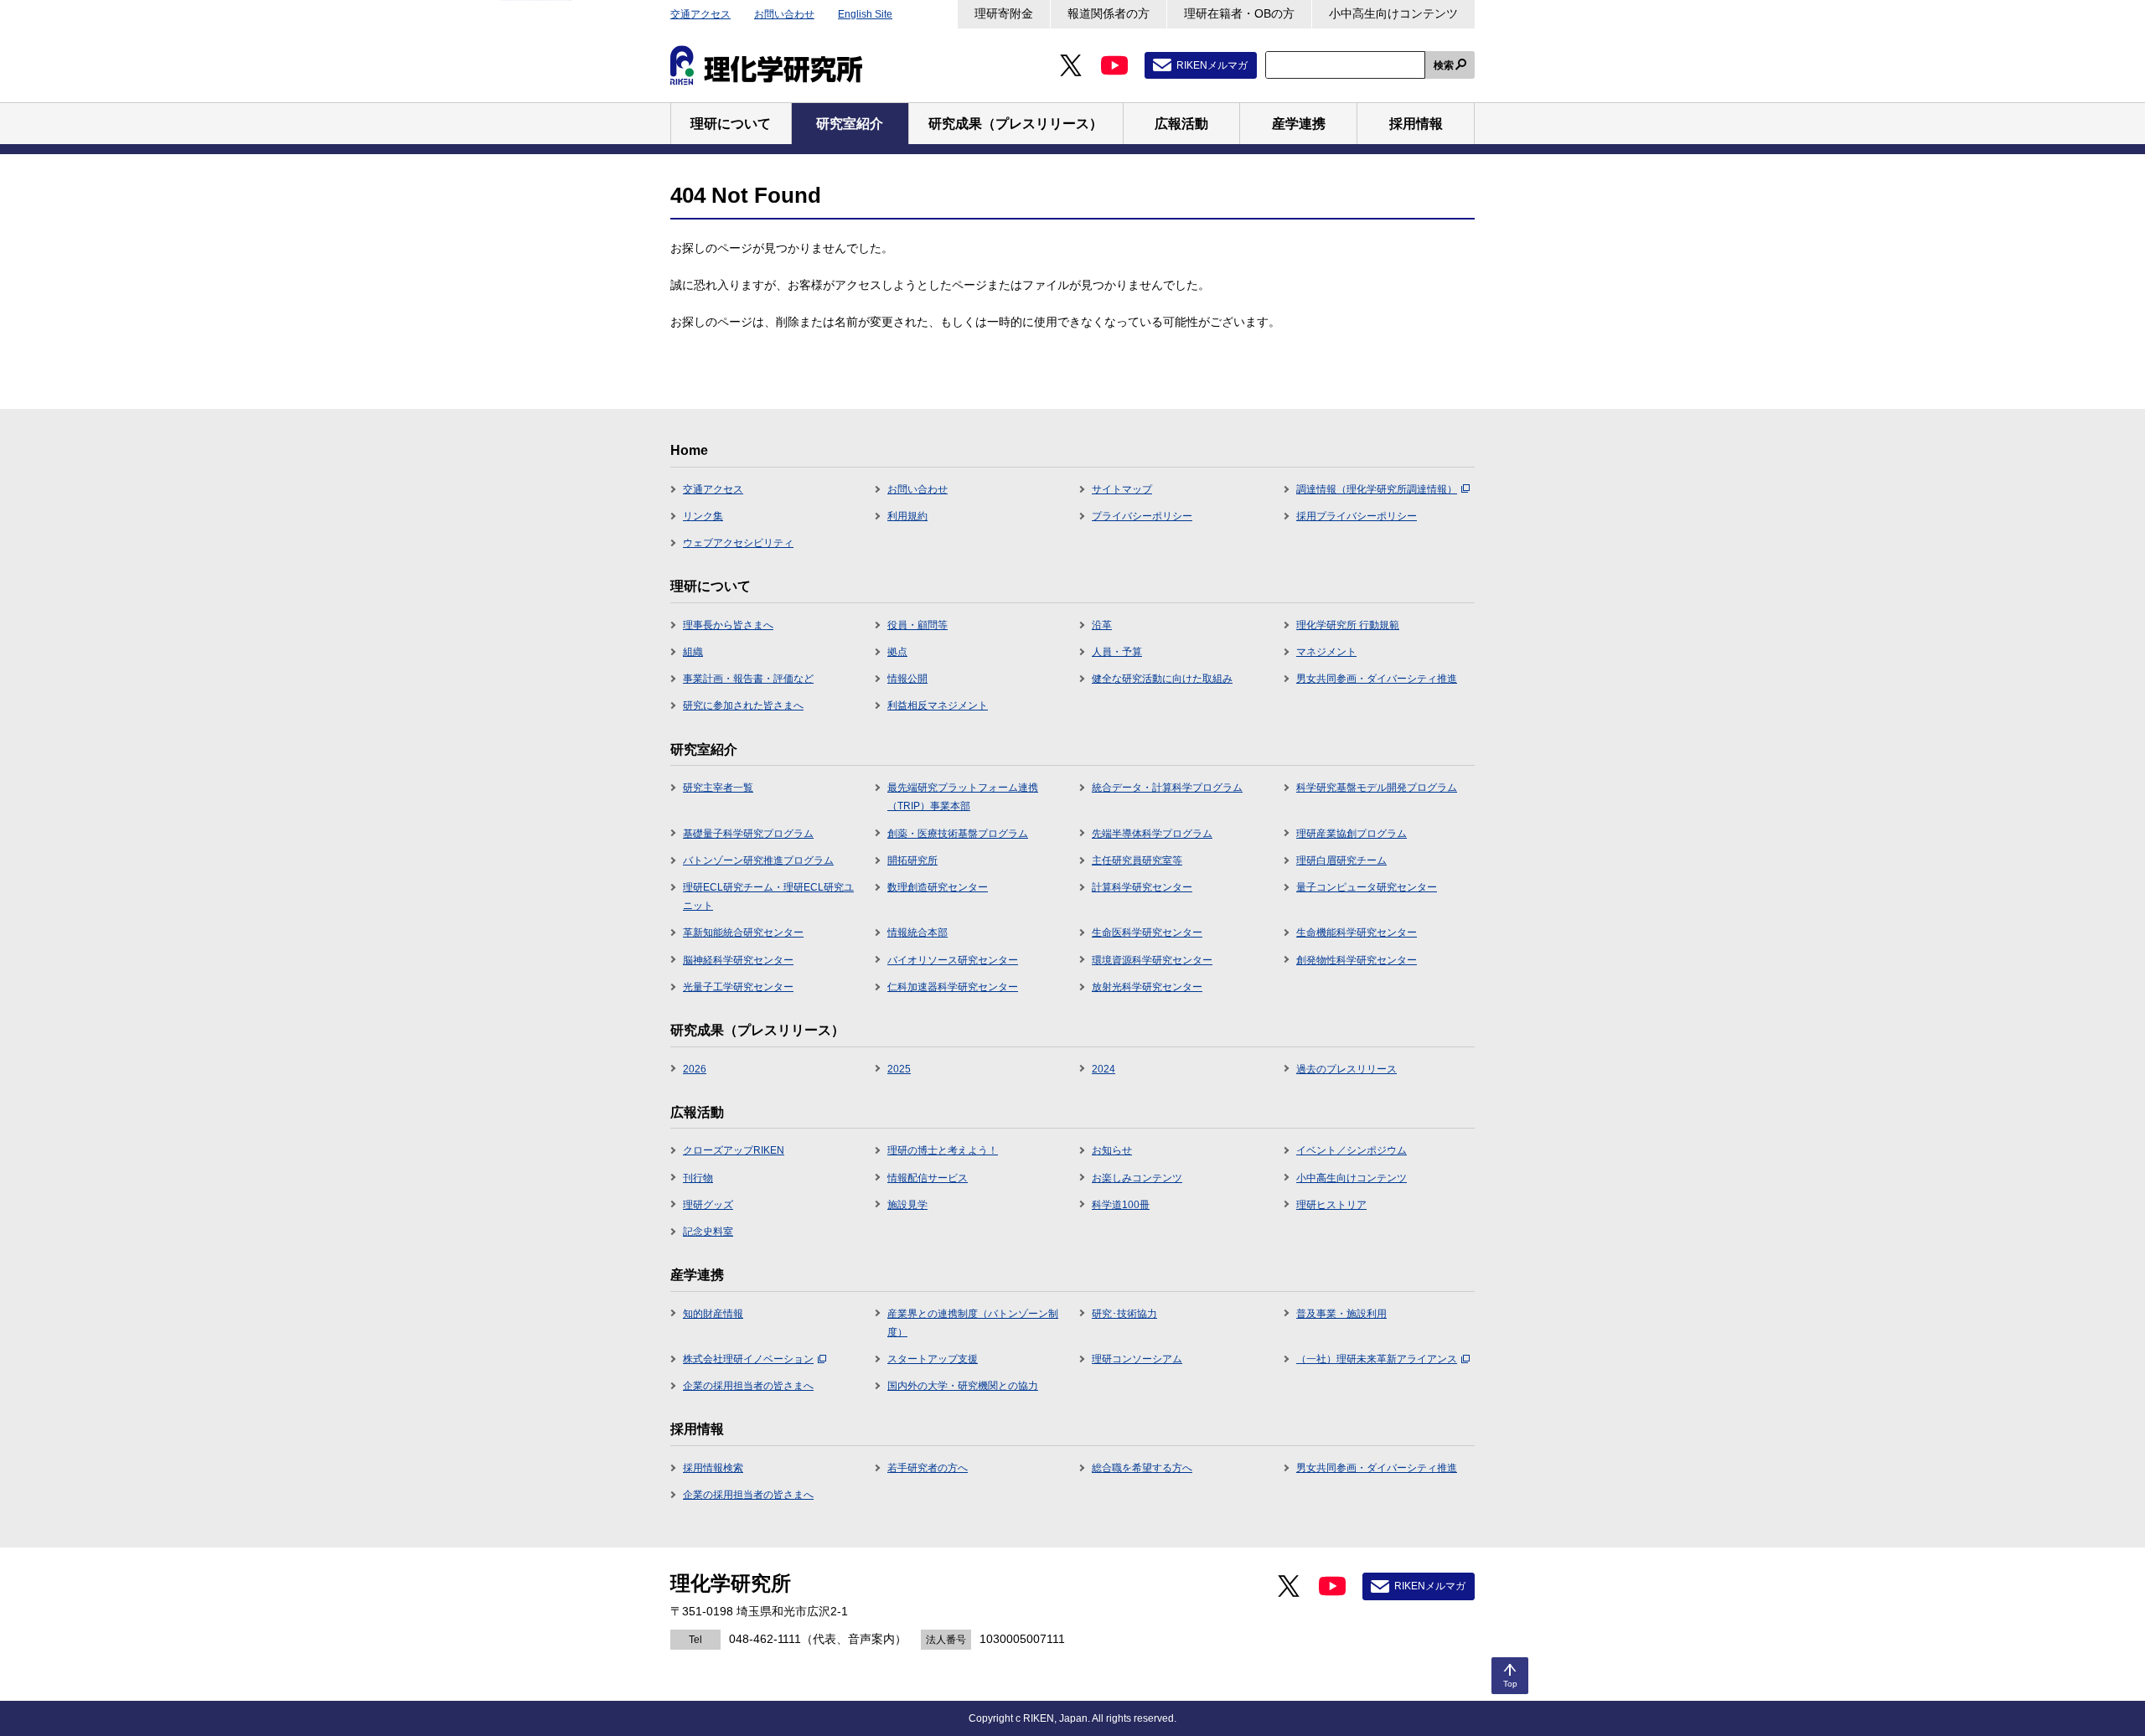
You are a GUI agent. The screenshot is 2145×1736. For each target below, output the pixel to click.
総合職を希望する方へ (1142, 1468)
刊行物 (698, 1178)
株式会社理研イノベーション (748, 1359)
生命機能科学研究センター (1357, 933)
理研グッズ (708, 1205)
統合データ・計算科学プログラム (1167, 788)
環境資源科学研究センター (1152, 960)
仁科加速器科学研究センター (953, 987)
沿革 (1102, 625)
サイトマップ (1122, 489)
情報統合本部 (917, 933)
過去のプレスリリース (1346, 1069)
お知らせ (1112, 1150)
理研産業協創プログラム (1352, 834)
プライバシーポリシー (1142, 516)
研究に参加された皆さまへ (743, 705)
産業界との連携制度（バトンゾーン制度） (973, 1323)
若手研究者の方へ (928, 1468)
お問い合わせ (784, 14)
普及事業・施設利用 (1341, 1314)
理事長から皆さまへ (728, 625)
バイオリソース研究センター (953, 960)
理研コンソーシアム (1137, 1359)
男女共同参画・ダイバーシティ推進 (1377, 679)
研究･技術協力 (1124, 1314)
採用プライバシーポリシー (1357, 516)
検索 (1444, 65)
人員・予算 (1117, 652)
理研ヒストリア (1331, 1205)
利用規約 (907, 516)
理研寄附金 (1004, 13)
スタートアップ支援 (933, 1359)
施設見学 (907, 1205)
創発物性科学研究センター (1357, 960)
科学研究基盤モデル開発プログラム (1377, 788)
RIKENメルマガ (1212, 65)
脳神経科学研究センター (738, 960)
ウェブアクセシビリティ (738, 543)
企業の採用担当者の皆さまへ (748, 1386)
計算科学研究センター (1142, 887)
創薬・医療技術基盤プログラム (958, 834)
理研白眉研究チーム (1341, 860)
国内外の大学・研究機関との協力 (963, 1386)
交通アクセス (700, 14)
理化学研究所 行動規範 (1348, 625)
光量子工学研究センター (738, 987)
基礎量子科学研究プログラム (748, 834)
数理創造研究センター (938, 887)
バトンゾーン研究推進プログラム (758, 860)
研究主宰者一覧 (718, 788)
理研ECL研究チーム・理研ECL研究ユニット (768, 896)
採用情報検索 (713, 1468)
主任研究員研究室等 (1137, 860)
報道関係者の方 (1109, 13)
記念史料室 (708, 1232)
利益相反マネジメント (938, 705)
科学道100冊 (1121, 1205)
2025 (899, 1069)
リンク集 (703, 516)
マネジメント (1326, 652)
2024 (1104, 1069)
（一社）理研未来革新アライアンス (1377, 1359)
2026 (695, 1069)
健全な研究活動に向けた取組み (1162, 679)
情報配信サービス (928, 1178)
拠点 (897, 652)
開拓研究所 (912, 860)
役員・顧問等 (917, 625)
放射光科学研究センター (1147, 987)
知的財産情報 (713, 1314)
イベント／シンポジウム (1352, 1150)
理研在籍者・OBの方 (1239, 13)
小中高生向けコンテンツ (1393, 13)
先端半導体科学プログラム (1152, 834)
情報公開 (907, 679)
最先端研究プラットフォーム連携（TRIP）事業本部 (963, 797)
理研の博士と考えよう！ (943, 1150)
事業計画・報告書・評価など (748, 679)
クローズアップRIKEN (734, 1150)
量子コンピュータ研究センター (1367, 887)
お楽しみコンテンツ (1137, 1178)
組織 (693, 652)
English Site (865, 14)
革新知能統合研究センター (743, 933)
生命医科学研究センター (1147, 933)
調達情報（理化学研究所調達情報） (1377, 489)
